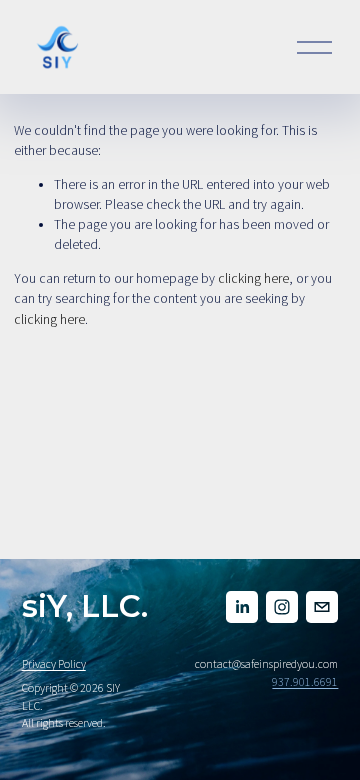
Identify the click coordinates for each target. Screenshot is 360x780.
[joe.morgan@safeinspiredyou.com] (322, 607)
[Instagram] (282, 607)
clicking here (253, 278)
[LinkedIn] (242, 607)
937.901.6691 (305, 681)
